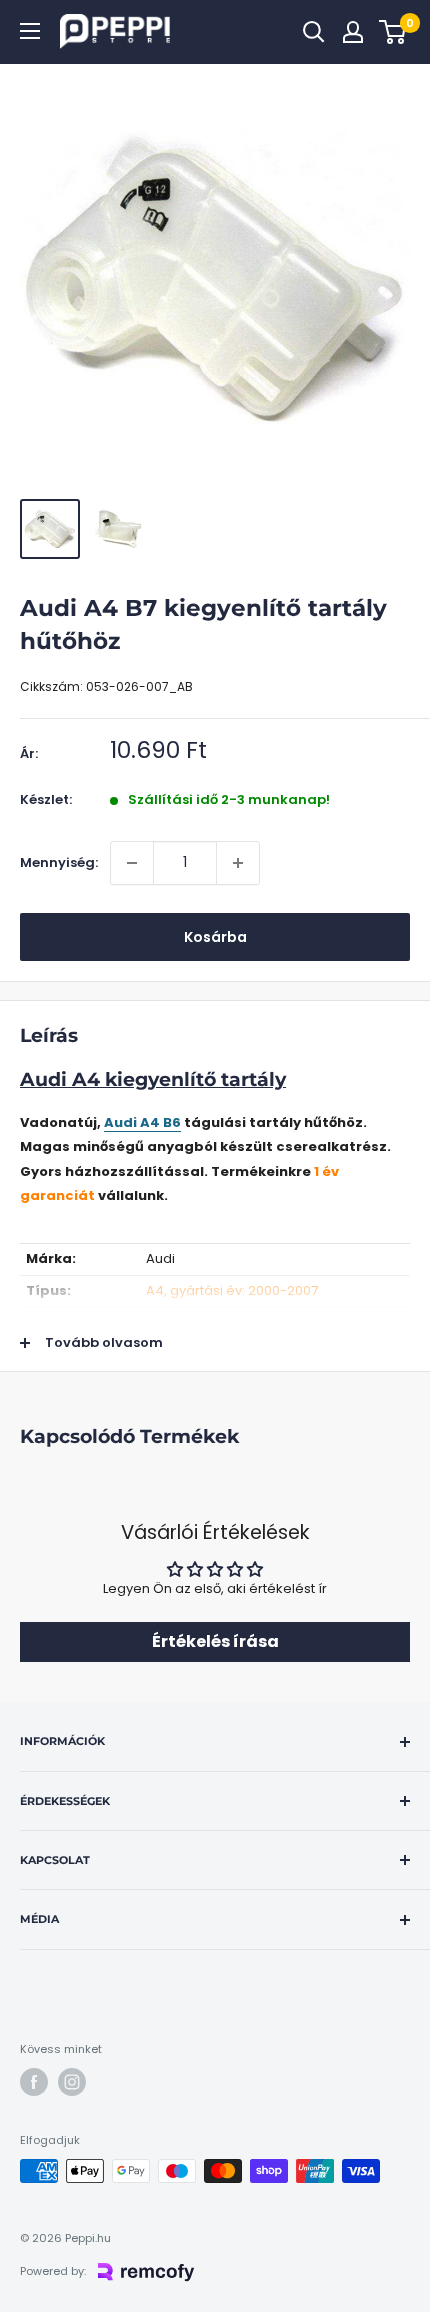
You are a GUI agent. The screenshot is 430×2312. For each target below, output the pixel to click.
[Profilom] (353, 32)
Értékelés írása (215, 1641)
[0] (393, 32)
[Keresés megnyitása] (314, 32)
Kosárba (215, 937)
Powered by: (53, 2271)
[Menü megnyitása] (30, 31)
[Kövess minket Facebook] (34, 2082)
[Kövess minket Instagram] (72, 2082)
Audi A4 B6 (142, 1122)
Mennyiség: (59, 862)
